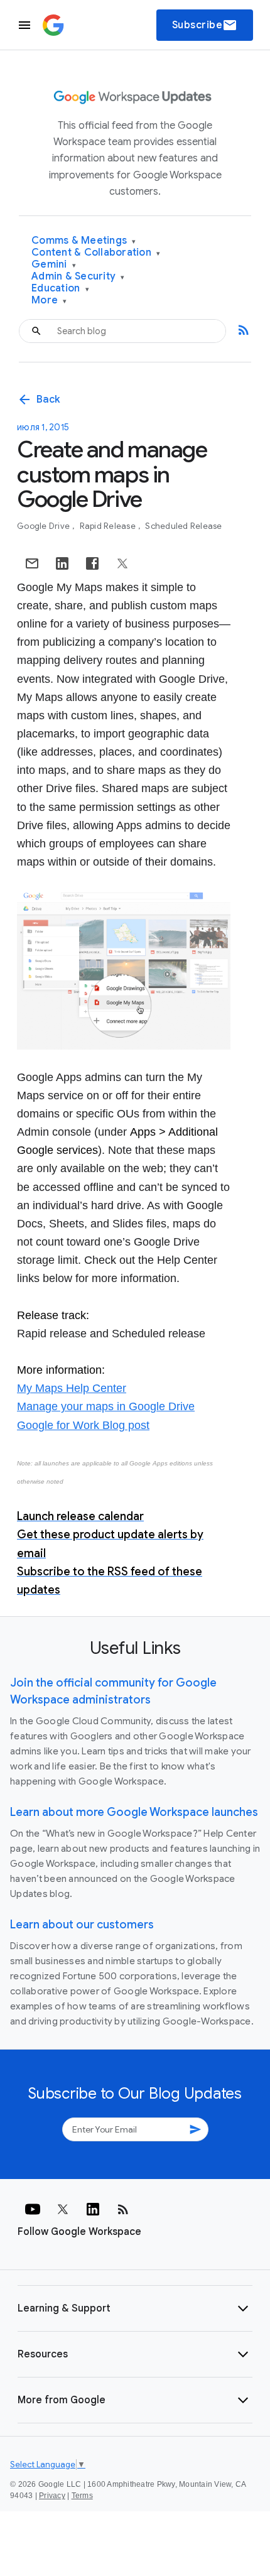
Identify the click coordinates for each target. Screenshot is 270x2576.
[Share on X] (122, 563)
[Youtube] (33, 2209)
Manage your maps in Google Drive (106, 1406)
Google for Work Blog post (83, 1425)
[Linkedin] (93, 2209)
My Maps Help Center (72, 1388)
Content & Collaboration (96, 253)
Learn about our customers (82, 1925)
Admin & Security (78, 277)
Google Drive (44, 526)
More (49, 301)
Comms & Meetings (84, 241)
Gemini (54, 265)
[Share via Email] (32, 563)
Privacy (52, 2496)
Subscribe (205, 25)
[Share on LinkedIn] (62, 563)
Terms (82, 2496)
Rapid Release (109, 526)
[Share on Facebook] (92, 563)
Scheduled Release (183, 526)
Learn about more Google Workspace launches (134, 1812)
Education (60, 289)
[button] (135, 2308)
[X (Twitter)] (63, 2209)
